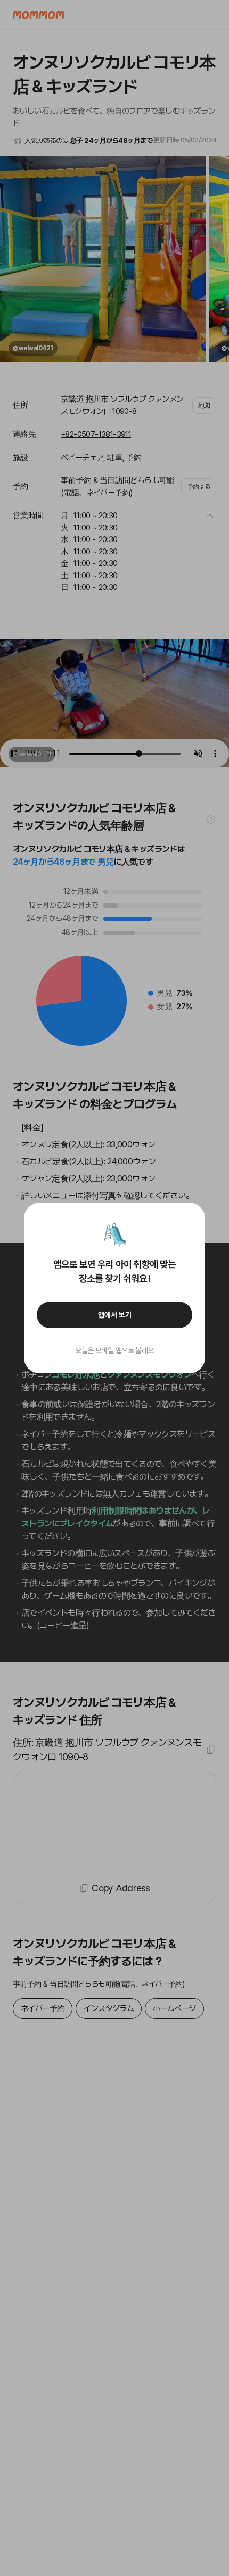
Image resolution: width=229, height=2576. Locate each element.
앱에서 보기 (115, 1315)
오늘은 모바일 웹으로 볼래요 (114, 1350)
